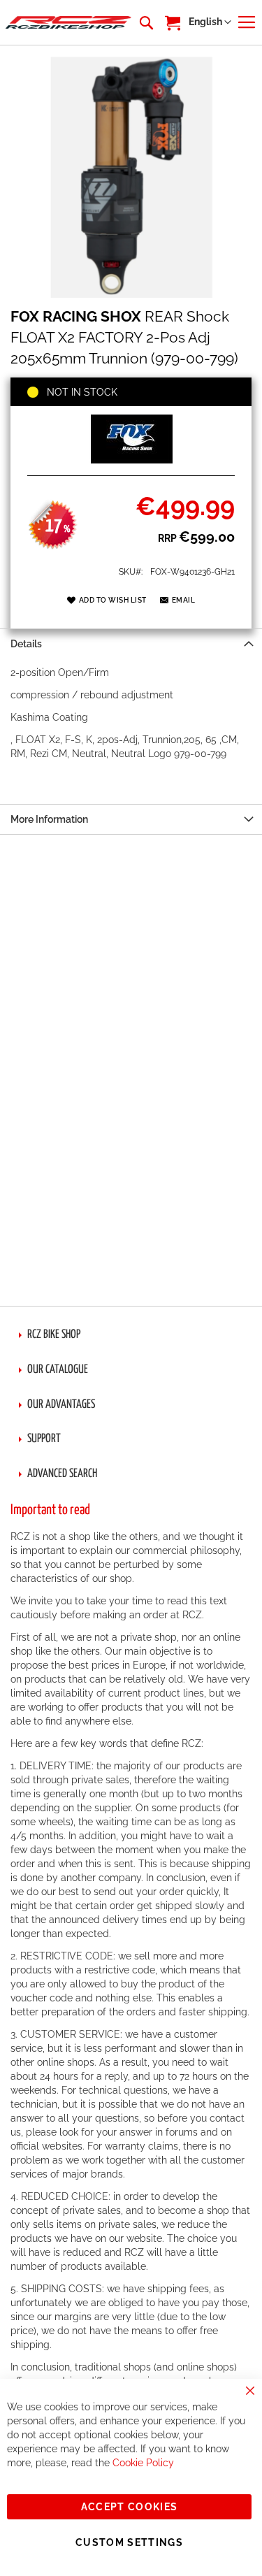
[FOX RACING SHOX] (131, 460)
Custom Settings (129, 2542)
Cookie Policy (143, 2463)
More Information (49, 819)
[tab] (131, 643)
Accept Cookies (130, 2507)
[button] (210, 22)
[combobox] (145, 22)
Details (26, 644)
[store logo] (68, 22)
